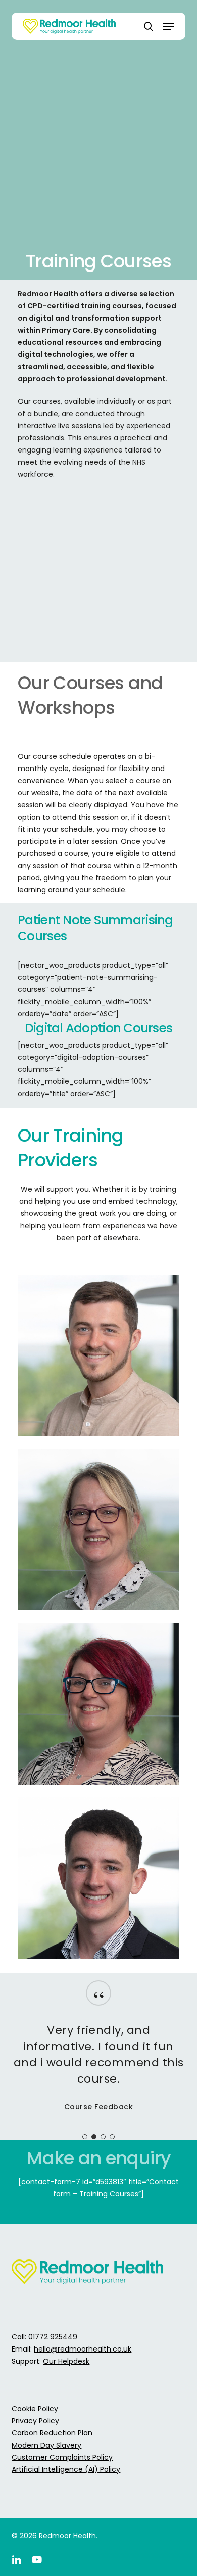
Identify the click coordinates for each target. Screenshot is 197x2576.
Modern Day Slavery (46, 2445)
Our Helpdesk (66, 2361)
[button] (169, 26)
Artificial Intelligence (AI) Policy (66, 2469)
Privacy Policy (35, 2421)
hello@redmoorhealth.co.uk (83, 2349)
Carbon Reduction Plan (52, 2433)
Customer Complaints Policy (62, 2457)
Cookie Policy (35, 2409)
